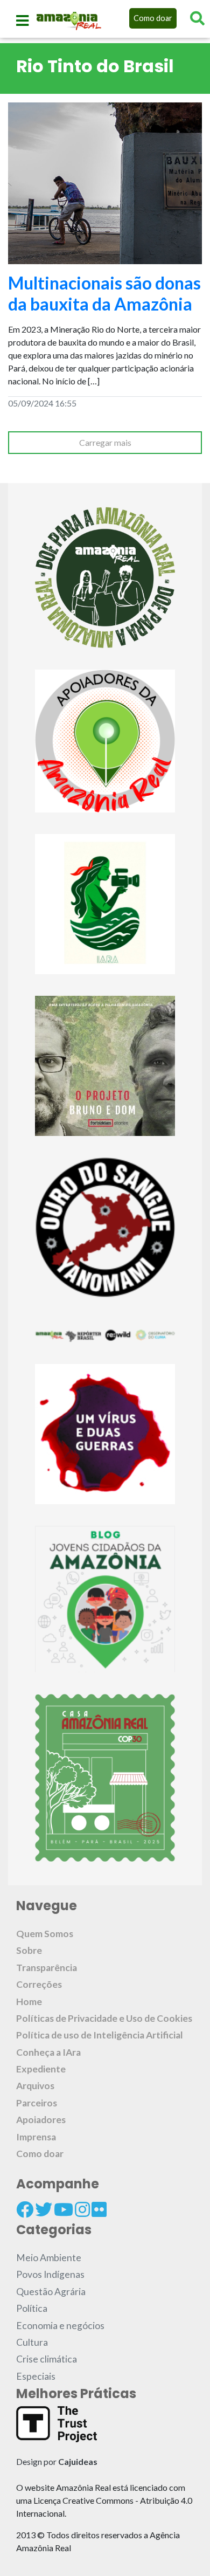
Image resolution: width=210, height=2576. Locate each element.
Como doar (153, 18)
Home (29, 2002)
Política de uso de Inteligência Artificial (100, 2035)
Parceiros (37, 2103)
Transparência (47, 1968)
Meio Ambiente (49, 2258)
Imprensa (36, 2137)
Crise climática (47, 2359)
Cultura (32, 2342)
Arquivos (35, 2086)
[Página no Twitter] (44, 2209)
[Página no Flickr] (99, 2209)
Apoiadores (41, 2120)
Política (32, 2308)
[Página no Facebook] (25, 2209)
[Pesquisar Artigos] (197, 18)
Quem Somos (45, 1934)
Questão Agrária (51, 2292)
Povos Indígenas (50, 2274)
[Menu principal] (22, 20)
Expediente (41, 2069)
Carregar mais (105, 442)
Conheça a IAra (48, 2052)
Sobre (29, 1950)
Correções (39, 1984)
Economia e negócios (60, 2326)
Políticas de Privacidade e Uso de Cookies (104, 2018)
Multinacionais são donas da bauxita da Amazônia (104, 293)
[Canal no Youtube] (64, 2209)
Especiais (36, 2376)
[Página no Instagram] (82, 2209)
